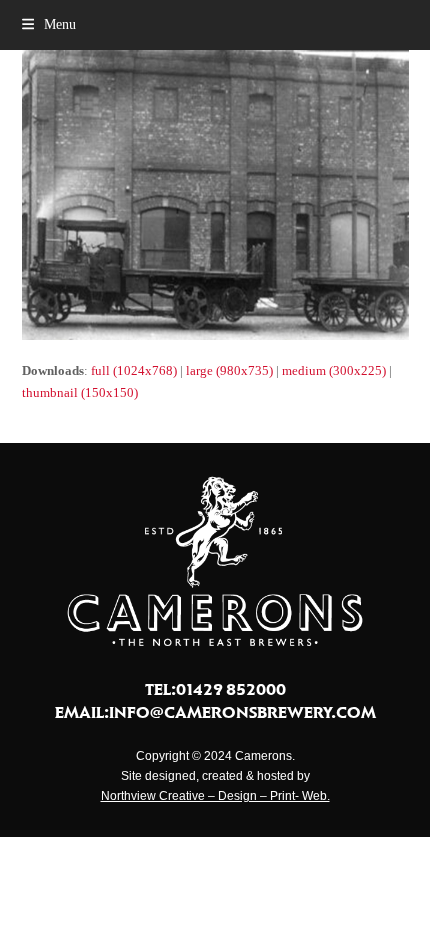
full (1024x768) (134, 370)
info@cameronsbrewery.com (242, 712)
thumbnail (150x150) (80, 392)
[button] (49, 24)
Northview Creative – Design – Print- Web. (215, 796)
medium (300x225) (334, 370)
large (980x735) (229, 370)
